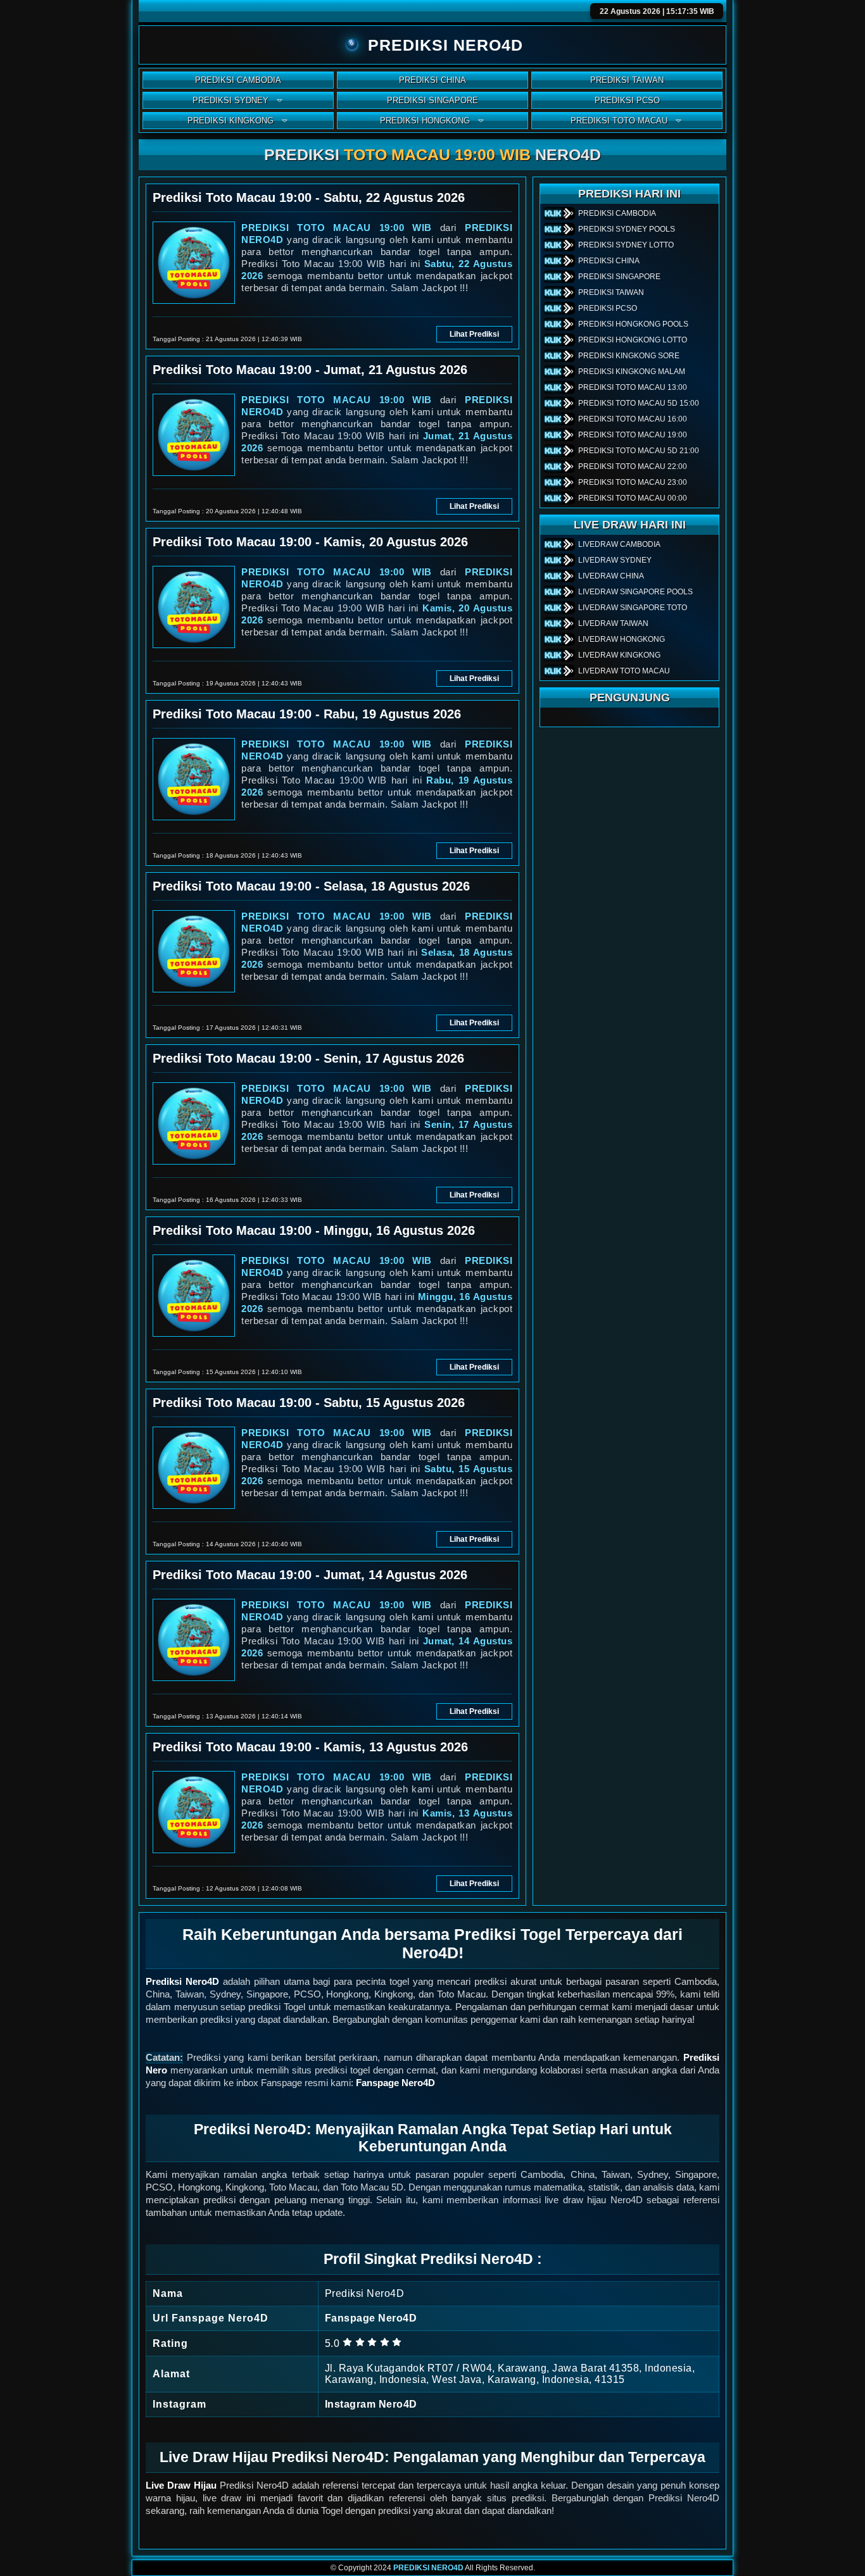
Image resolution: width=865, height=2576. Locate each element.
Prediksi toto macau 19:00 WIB (337, 228)
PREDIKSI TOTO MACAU (619, 121)
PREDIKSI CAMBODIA (238, 80)
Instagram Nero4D (371, 2404)
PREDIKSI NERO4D (428, 2568)
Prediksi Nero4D (182, 1981)
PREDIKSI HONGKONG (425, 121)
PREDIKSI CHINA (432, 80)
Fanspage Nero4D (395, 2083)
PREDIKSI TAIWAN (627, 80)
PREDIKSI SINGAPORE (432, 100)
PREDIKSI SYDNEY (230, 100)
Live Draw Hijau (181, 2485)
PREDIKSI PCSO (627, 100)
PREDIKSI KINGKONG (230, 121)
